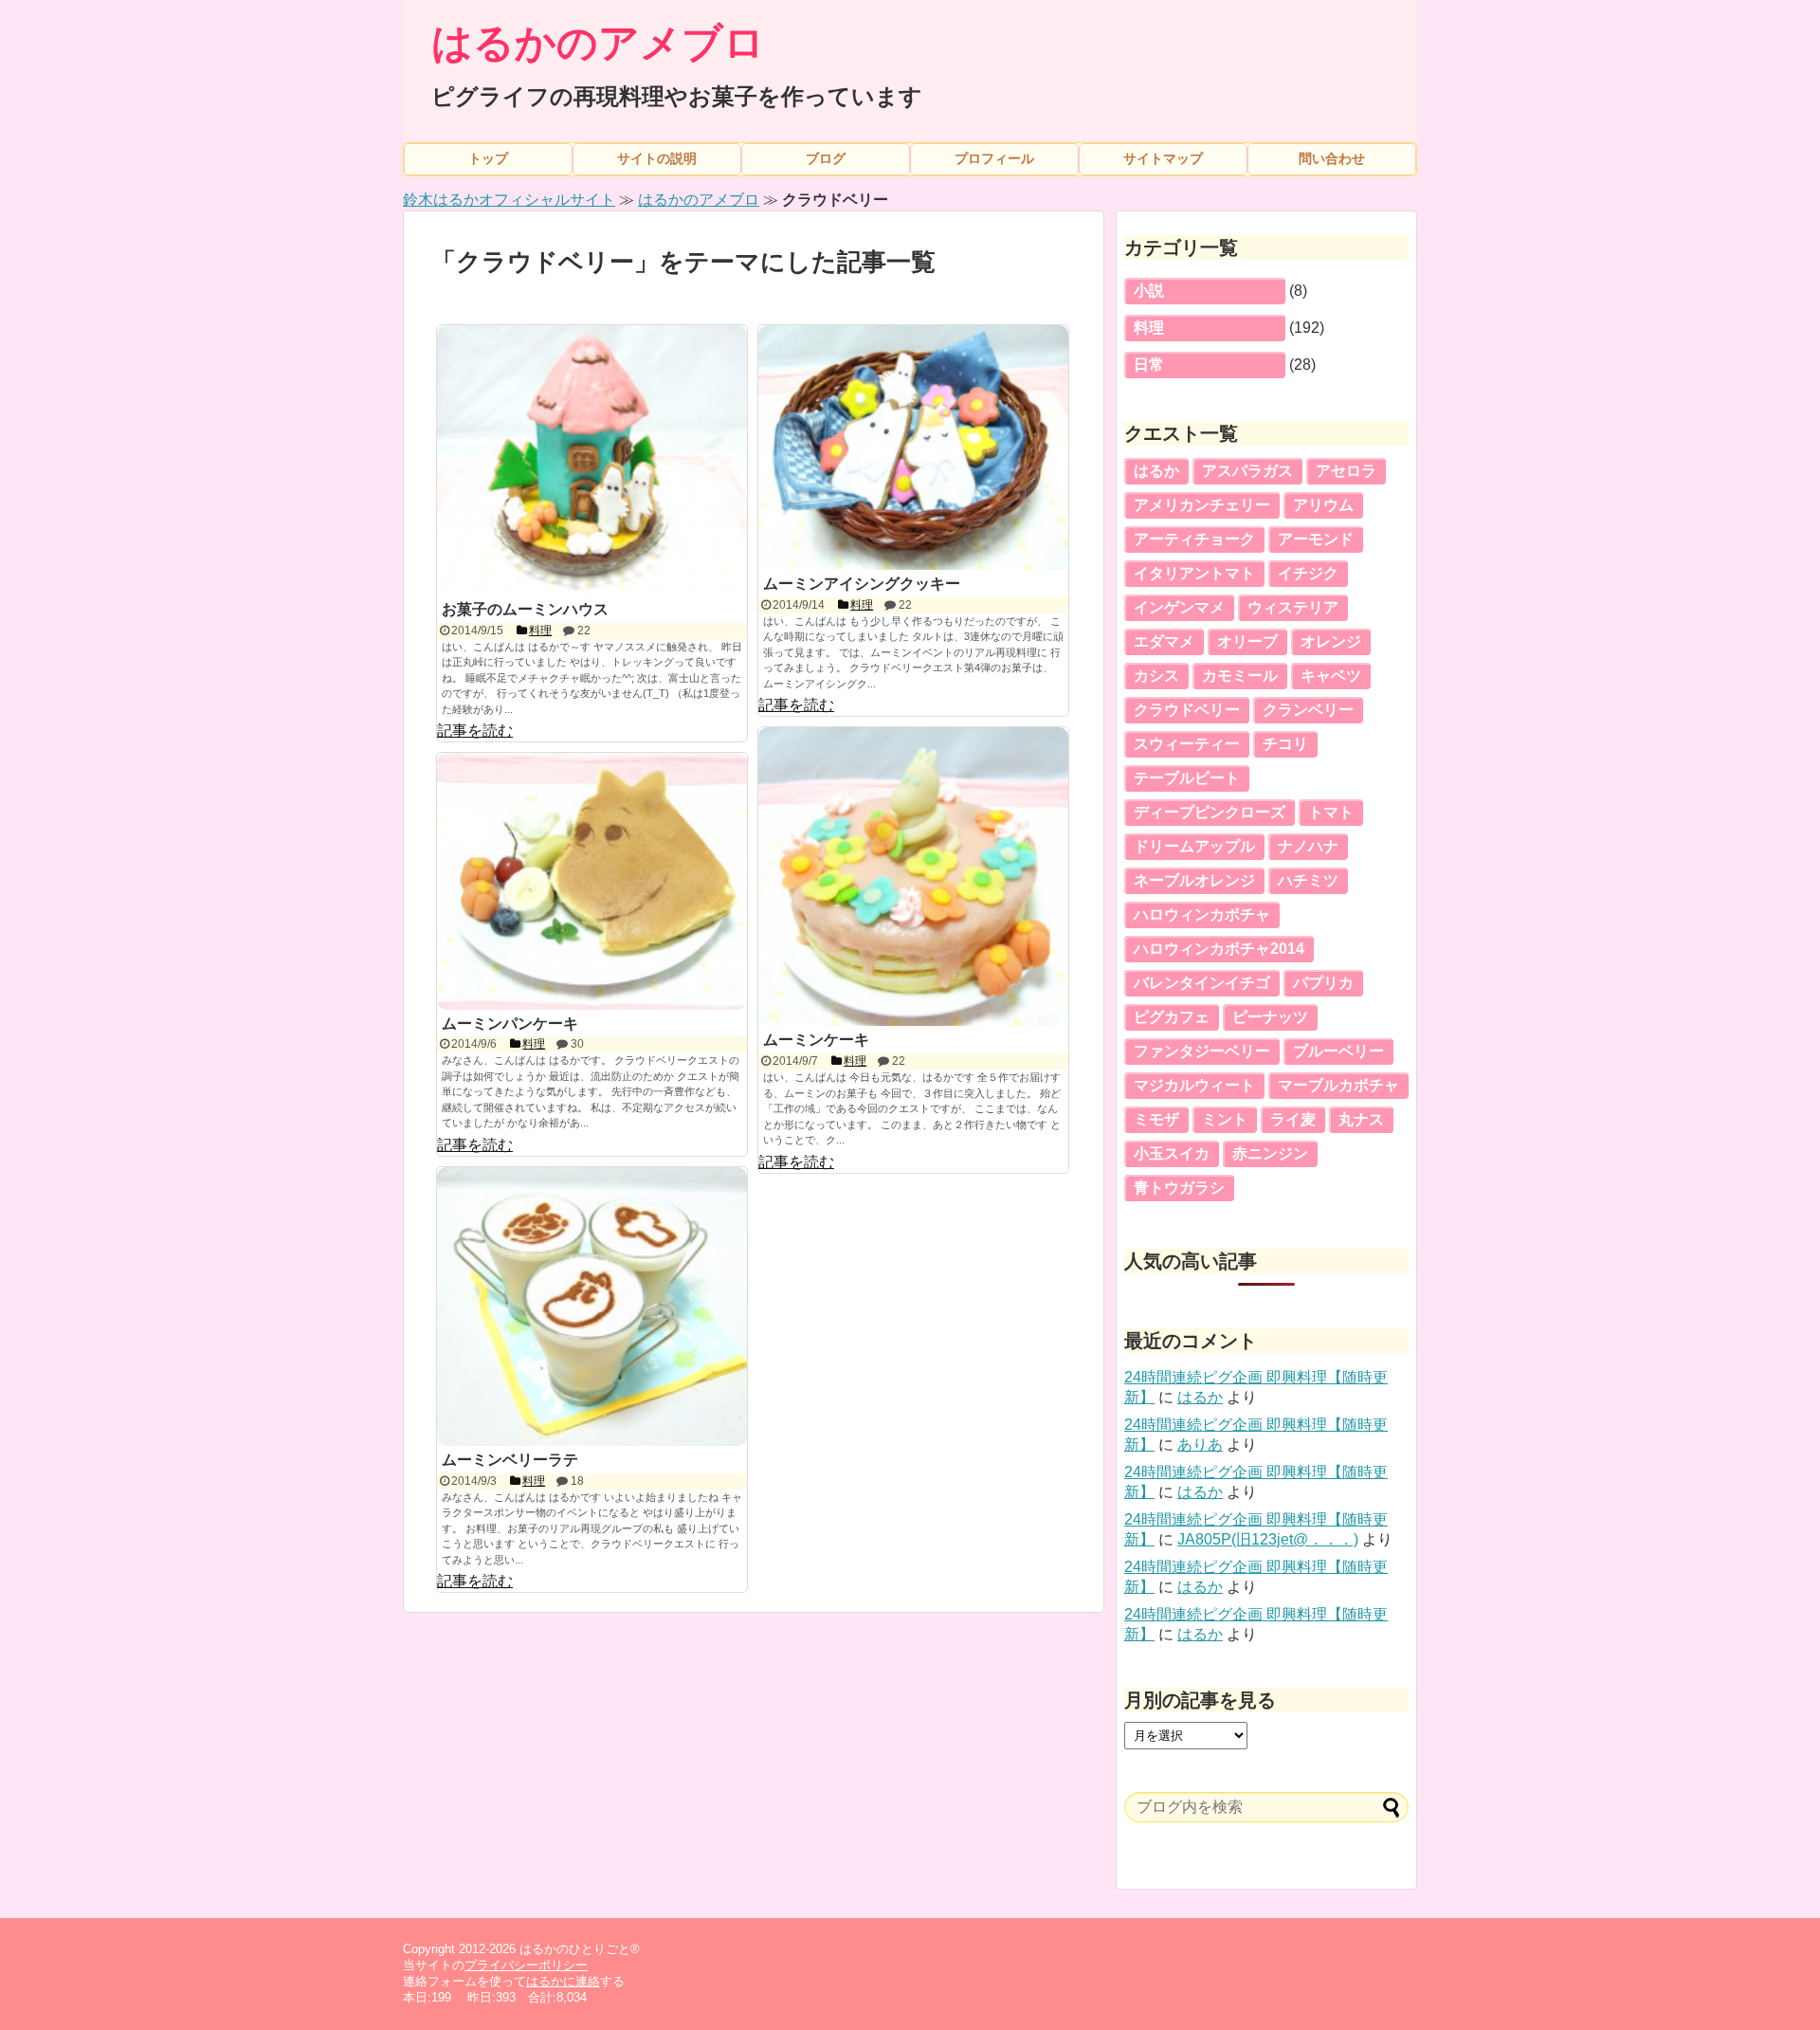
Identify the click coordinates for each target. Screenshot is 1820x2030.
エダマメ (1164, 641)
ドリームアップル (1194, 846)
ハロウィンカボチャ (1202, 914)
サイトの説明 (657, 158)
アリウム (1323, 505)
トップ (488, 158)
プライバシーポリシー (526, 1965)
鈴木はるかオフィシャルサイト (509, 200)
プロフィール (994, 158)
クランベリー (1308, 710)
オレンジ (1331, 641)
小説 (1149, 291)
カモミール (1240, 676)
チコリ (1285, 744)
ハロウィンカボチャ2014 (1219, 949)
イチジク (1308, 573)
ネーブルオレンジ (1194, 880)
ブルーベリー (1338, 1051)
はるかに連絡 (563, 1981)
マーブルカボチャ (1338, 1085)
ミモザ (1156, 1119)
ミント (1225, 1119)
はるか (1156, 471)
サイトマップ (1163, 158)
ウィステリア (1293, 607)
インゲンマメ (1179, 607)
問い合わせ (1332, 158)
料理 (1149, 328)
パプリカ (1323, 983)
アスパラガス (1247, 471)
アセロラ (1346, 471)
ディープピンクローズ (1210, 812)
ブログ (826, 158)
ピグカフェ (1172, 1017)
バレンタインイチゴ (1202, 983)
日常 (1149, 365)
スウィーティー (1187, 744)
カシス (1156, 676)
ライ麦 (1293, 1119)
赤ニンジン (1270, 1153)
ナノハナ (1308, 846)
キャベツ (1331, 676)
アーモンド (1316, 539)
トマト (1331, 812)
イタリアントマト (1194, 573)
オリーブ (1247, 641)
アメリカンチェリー (1202, 505)
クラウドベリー (1187, 710)
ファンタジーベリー (1202, 1051)
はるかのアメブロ (598, 43)
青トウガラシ (1179, 1188)
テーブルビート (1187, 778)
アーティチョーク (1194, 539)
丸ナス (1361, 1119)
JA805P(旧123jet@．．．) (1268, 1539)
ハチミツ (1308, 880)
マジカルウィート (1194, 1085)
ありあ (1200, 1445)
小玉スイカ (1172, 1153)
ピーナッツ (1270, 1017)
